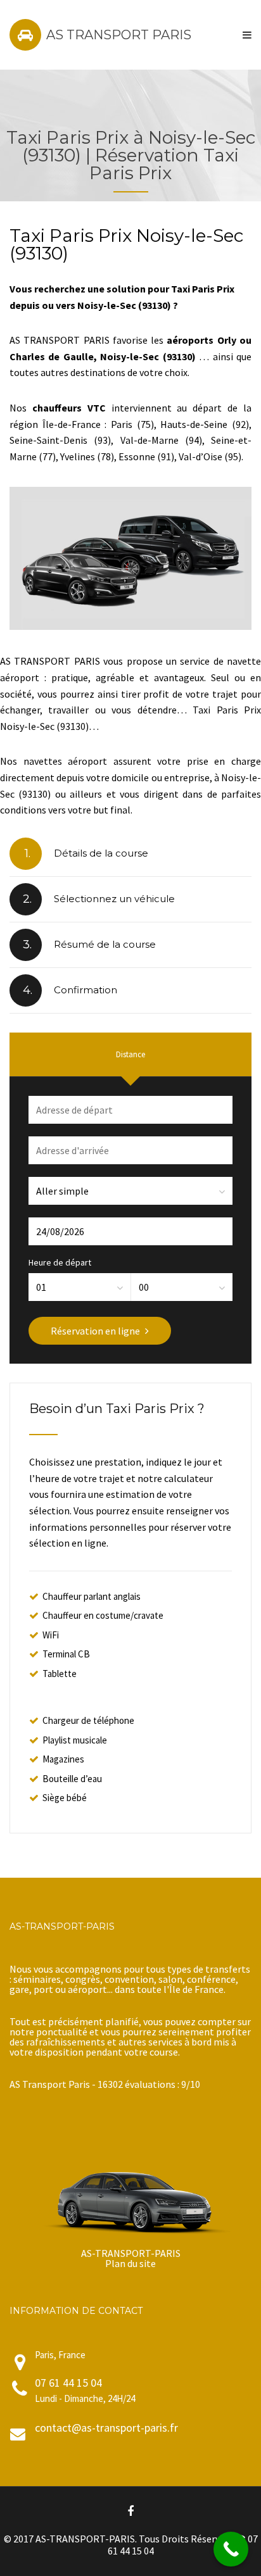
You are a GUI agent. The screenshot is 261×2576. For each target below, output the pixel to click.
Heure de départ (60, 1262)
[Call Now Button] (231, 2549)
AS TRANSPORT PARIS (119, 35)
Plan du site (130, 2263)
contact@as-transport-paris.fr (106, 2428)
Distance (130, 1054)
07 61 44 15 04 (68, 2383)
